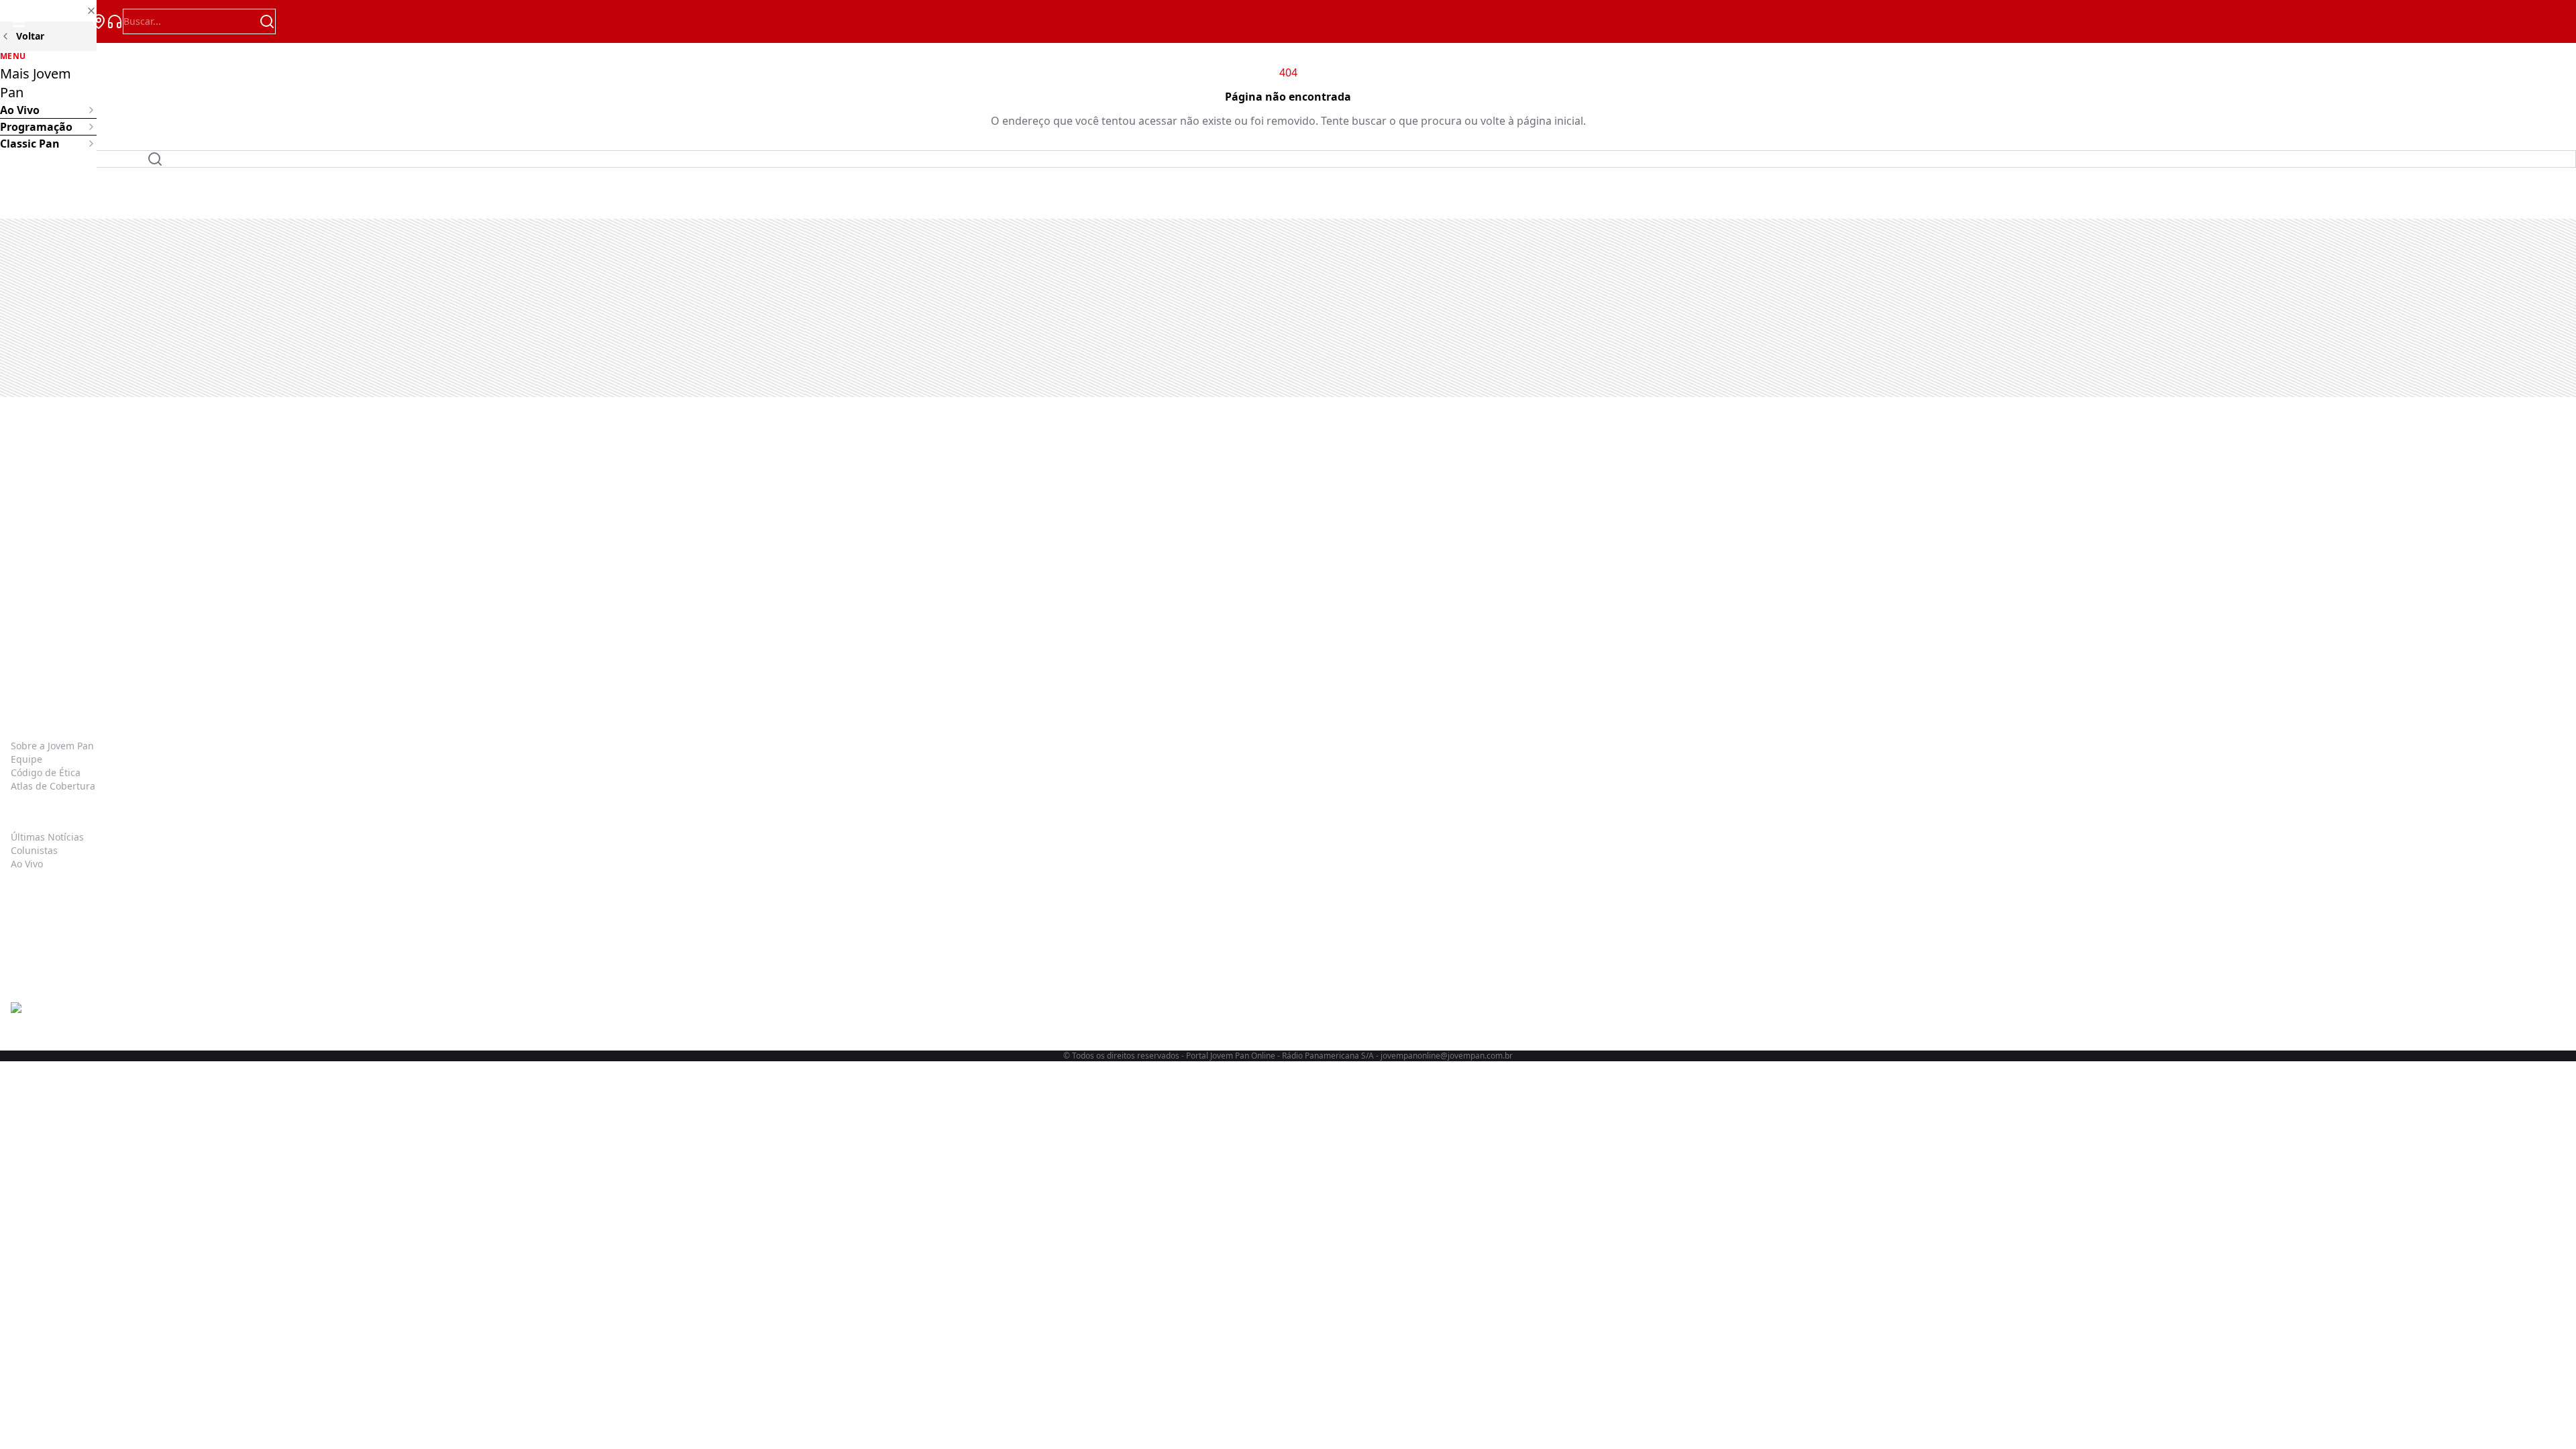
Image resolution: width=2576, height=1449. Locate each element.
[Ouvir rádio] (115, 21)
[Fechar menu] (48, 11)
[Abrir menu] (19, 21)
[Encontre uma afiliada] (99, 21)
